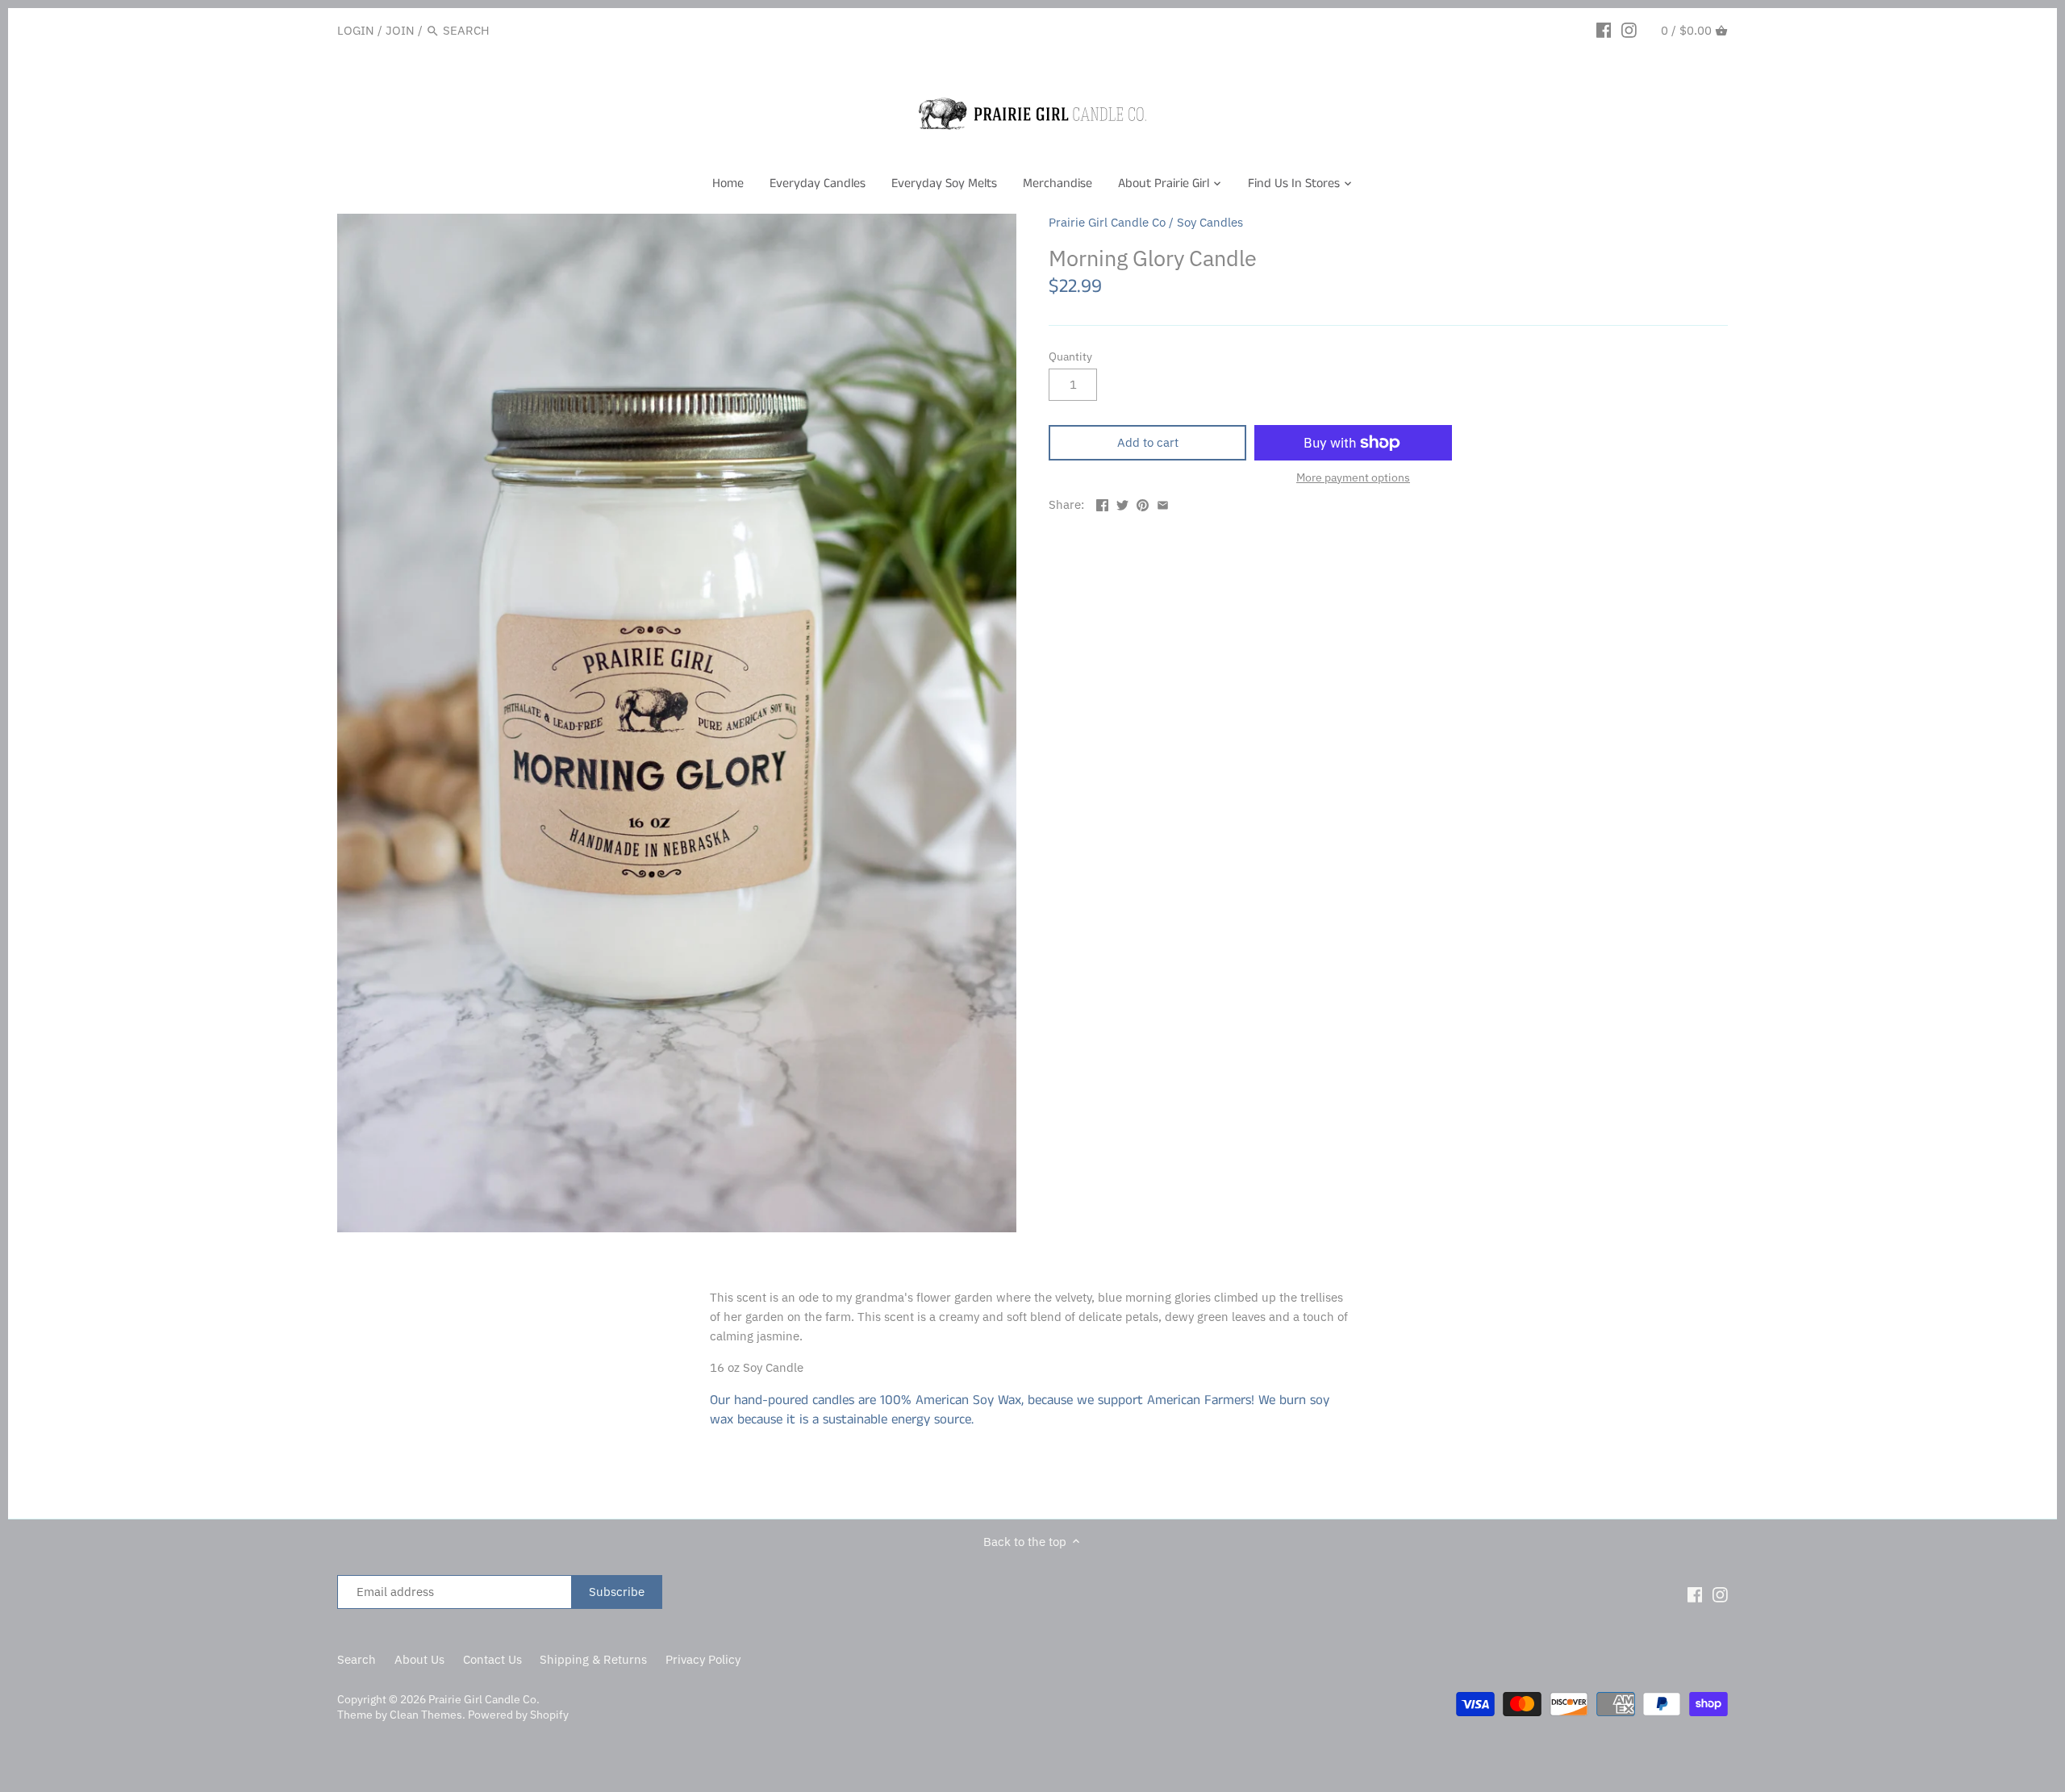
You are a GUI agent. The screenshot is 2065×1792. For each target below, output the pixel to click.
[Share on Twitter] (1122, 503)
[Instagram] (1629, 30)
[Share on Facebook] (1102, 503)
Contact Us (492, 1659)
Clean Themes (426, 1715)
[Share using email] (1163, 503)
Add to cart (1148, 442)
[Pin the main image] (1143, 503)
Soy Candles (1210, 222)
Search (357, 1659)
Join (400, 30)
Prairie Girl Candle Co (1107, 222)
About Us (419, 1659)
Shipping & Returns (593, 1659)
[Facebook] (1604, 30)
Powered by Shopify (518, 1715)
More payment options (1353, 478)
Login (356, 30)
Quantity (1070, 356)
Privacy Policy (703, 1659)
